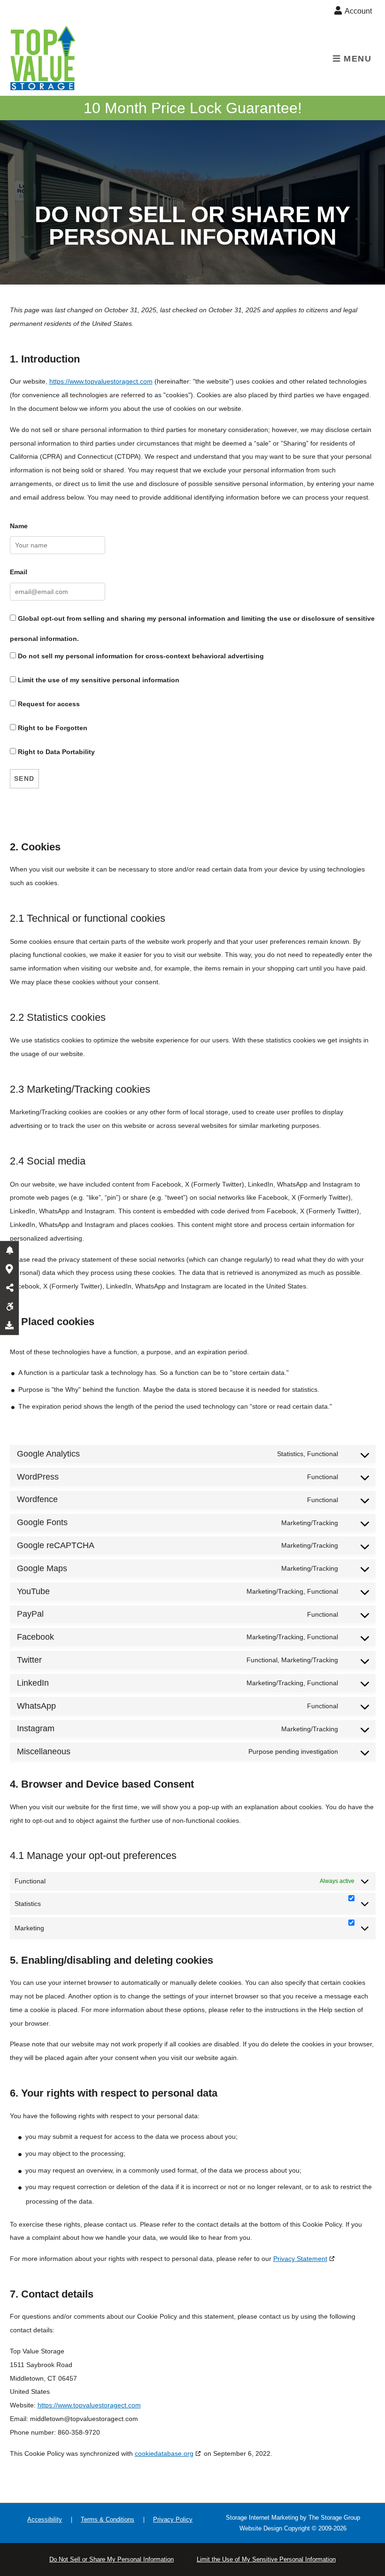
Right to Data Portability (55, 752)
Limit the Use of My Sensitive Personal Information (266, 2559)
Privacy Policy (173, 2519)
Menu (356, 59)
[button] (9, 1250)
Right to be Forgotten (52, 728)
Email (19, 572)
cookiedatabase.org (164, 2453)
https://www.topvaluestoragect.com (101, 381)
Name (19, 526)
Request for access (48, 704)
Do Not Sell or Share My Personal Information (112, 2559)
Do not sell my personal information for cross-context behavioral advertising (140, 656)
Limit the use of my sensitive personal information (98, 680)
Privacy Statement (300, 2259)
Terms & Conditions (108, 2519)
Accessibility (45, 2519)
